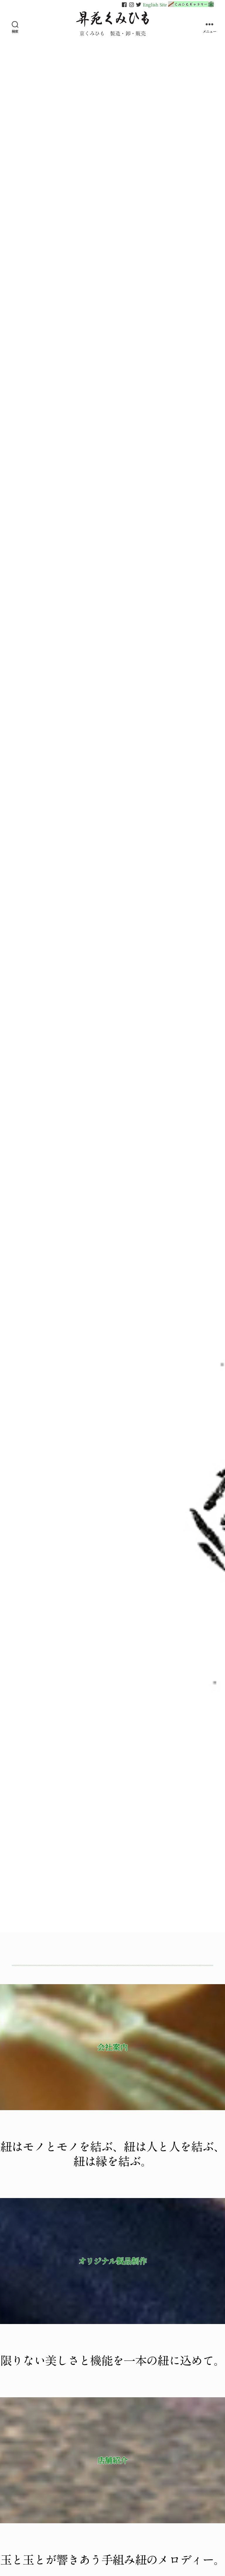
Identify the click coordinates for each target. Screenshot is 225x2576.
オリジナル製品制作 (113, 2261)
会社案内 (112, 2047)
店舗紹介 (112, 2460)
